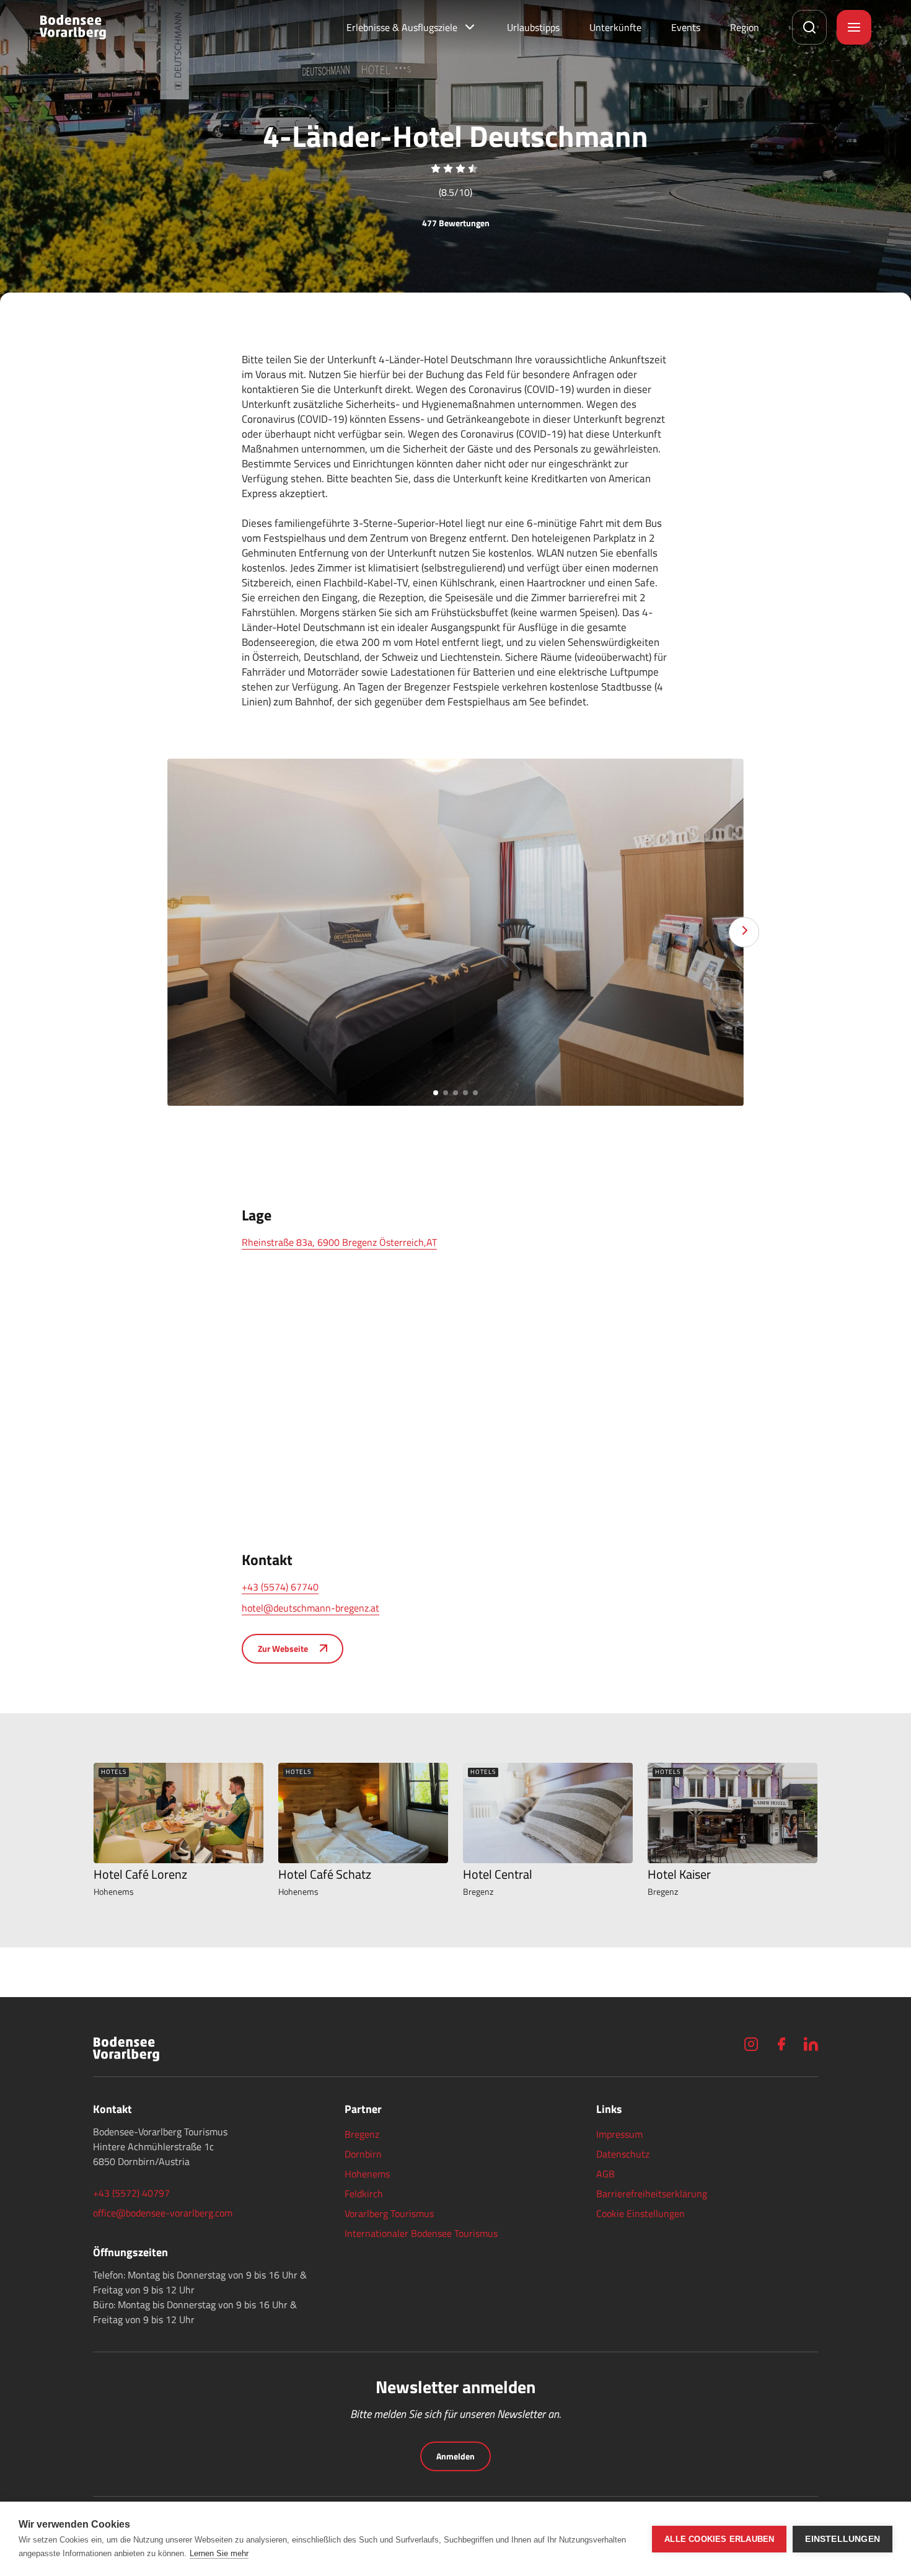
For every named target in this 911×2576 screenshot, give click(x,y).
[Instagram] (751, 2044)
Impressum (619, 2134)
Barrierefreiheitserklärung (652, 2194)
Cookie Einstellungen (640, 2213)
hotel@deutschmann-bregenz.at (310, 1608)
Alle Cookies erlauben (719, 2539)
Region (745, 27)
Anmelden (455, 2456)
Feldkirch (364, 2194)
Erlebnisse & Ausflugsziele (402, 27)
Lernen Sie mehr (219, 2553)
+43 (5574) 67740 (280, 1587)
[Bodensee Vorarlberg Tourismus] (73, 27)
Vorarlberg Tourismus (389, 2213)
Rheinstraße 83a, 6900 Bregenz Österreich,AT (339, 1242)
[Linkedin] (811, 2044)
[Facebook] (781, 2044)
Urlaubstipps (533, 27)
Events (686, 27)
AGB (605, 2174)
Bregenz (362, 2134)
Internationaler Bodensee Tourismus (421, 2233)
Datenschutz (623, 2154)
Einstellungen (843, 2539)
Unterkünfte (615, 27)
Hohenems (367, 2174)
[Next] (744, 933)
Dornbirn (363, 2154)
